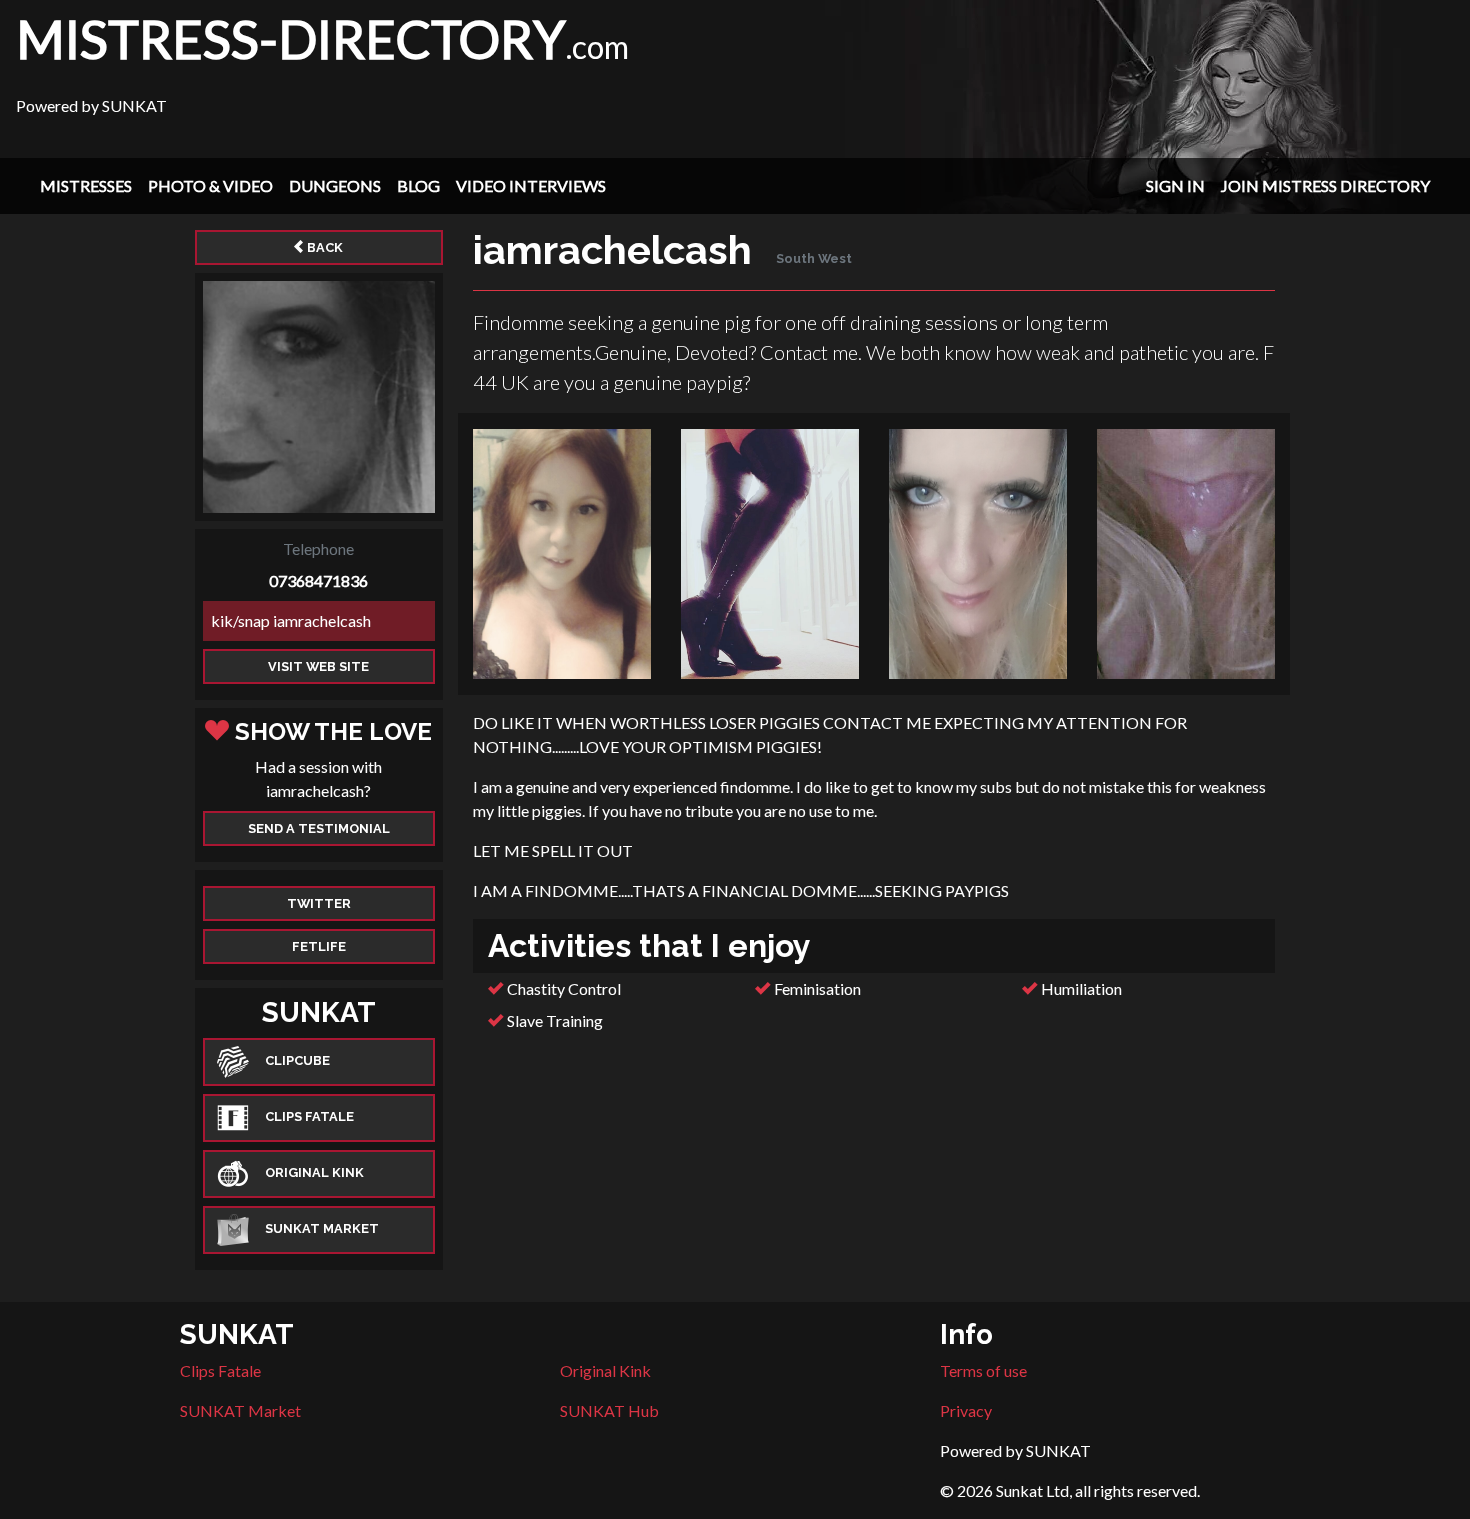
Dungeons (335, 185)
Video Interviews (531, 185)
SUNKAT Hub (609, 1410)
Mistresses (86, 185)
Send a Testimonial (319, 828)
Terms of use (983, 1370)
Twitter (319, 903)
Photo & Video (210, 185)
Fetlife (319, 946)
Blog (418, 185)
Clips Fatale (220, 1370)
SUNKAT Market (240, 1410)
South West (814, 258)
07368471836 (318, 580)
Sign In (1175, 185)
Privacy (966, 1410)
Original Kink (605, 1370)
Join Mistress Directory (1325, 185)
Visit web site (318, 666)
